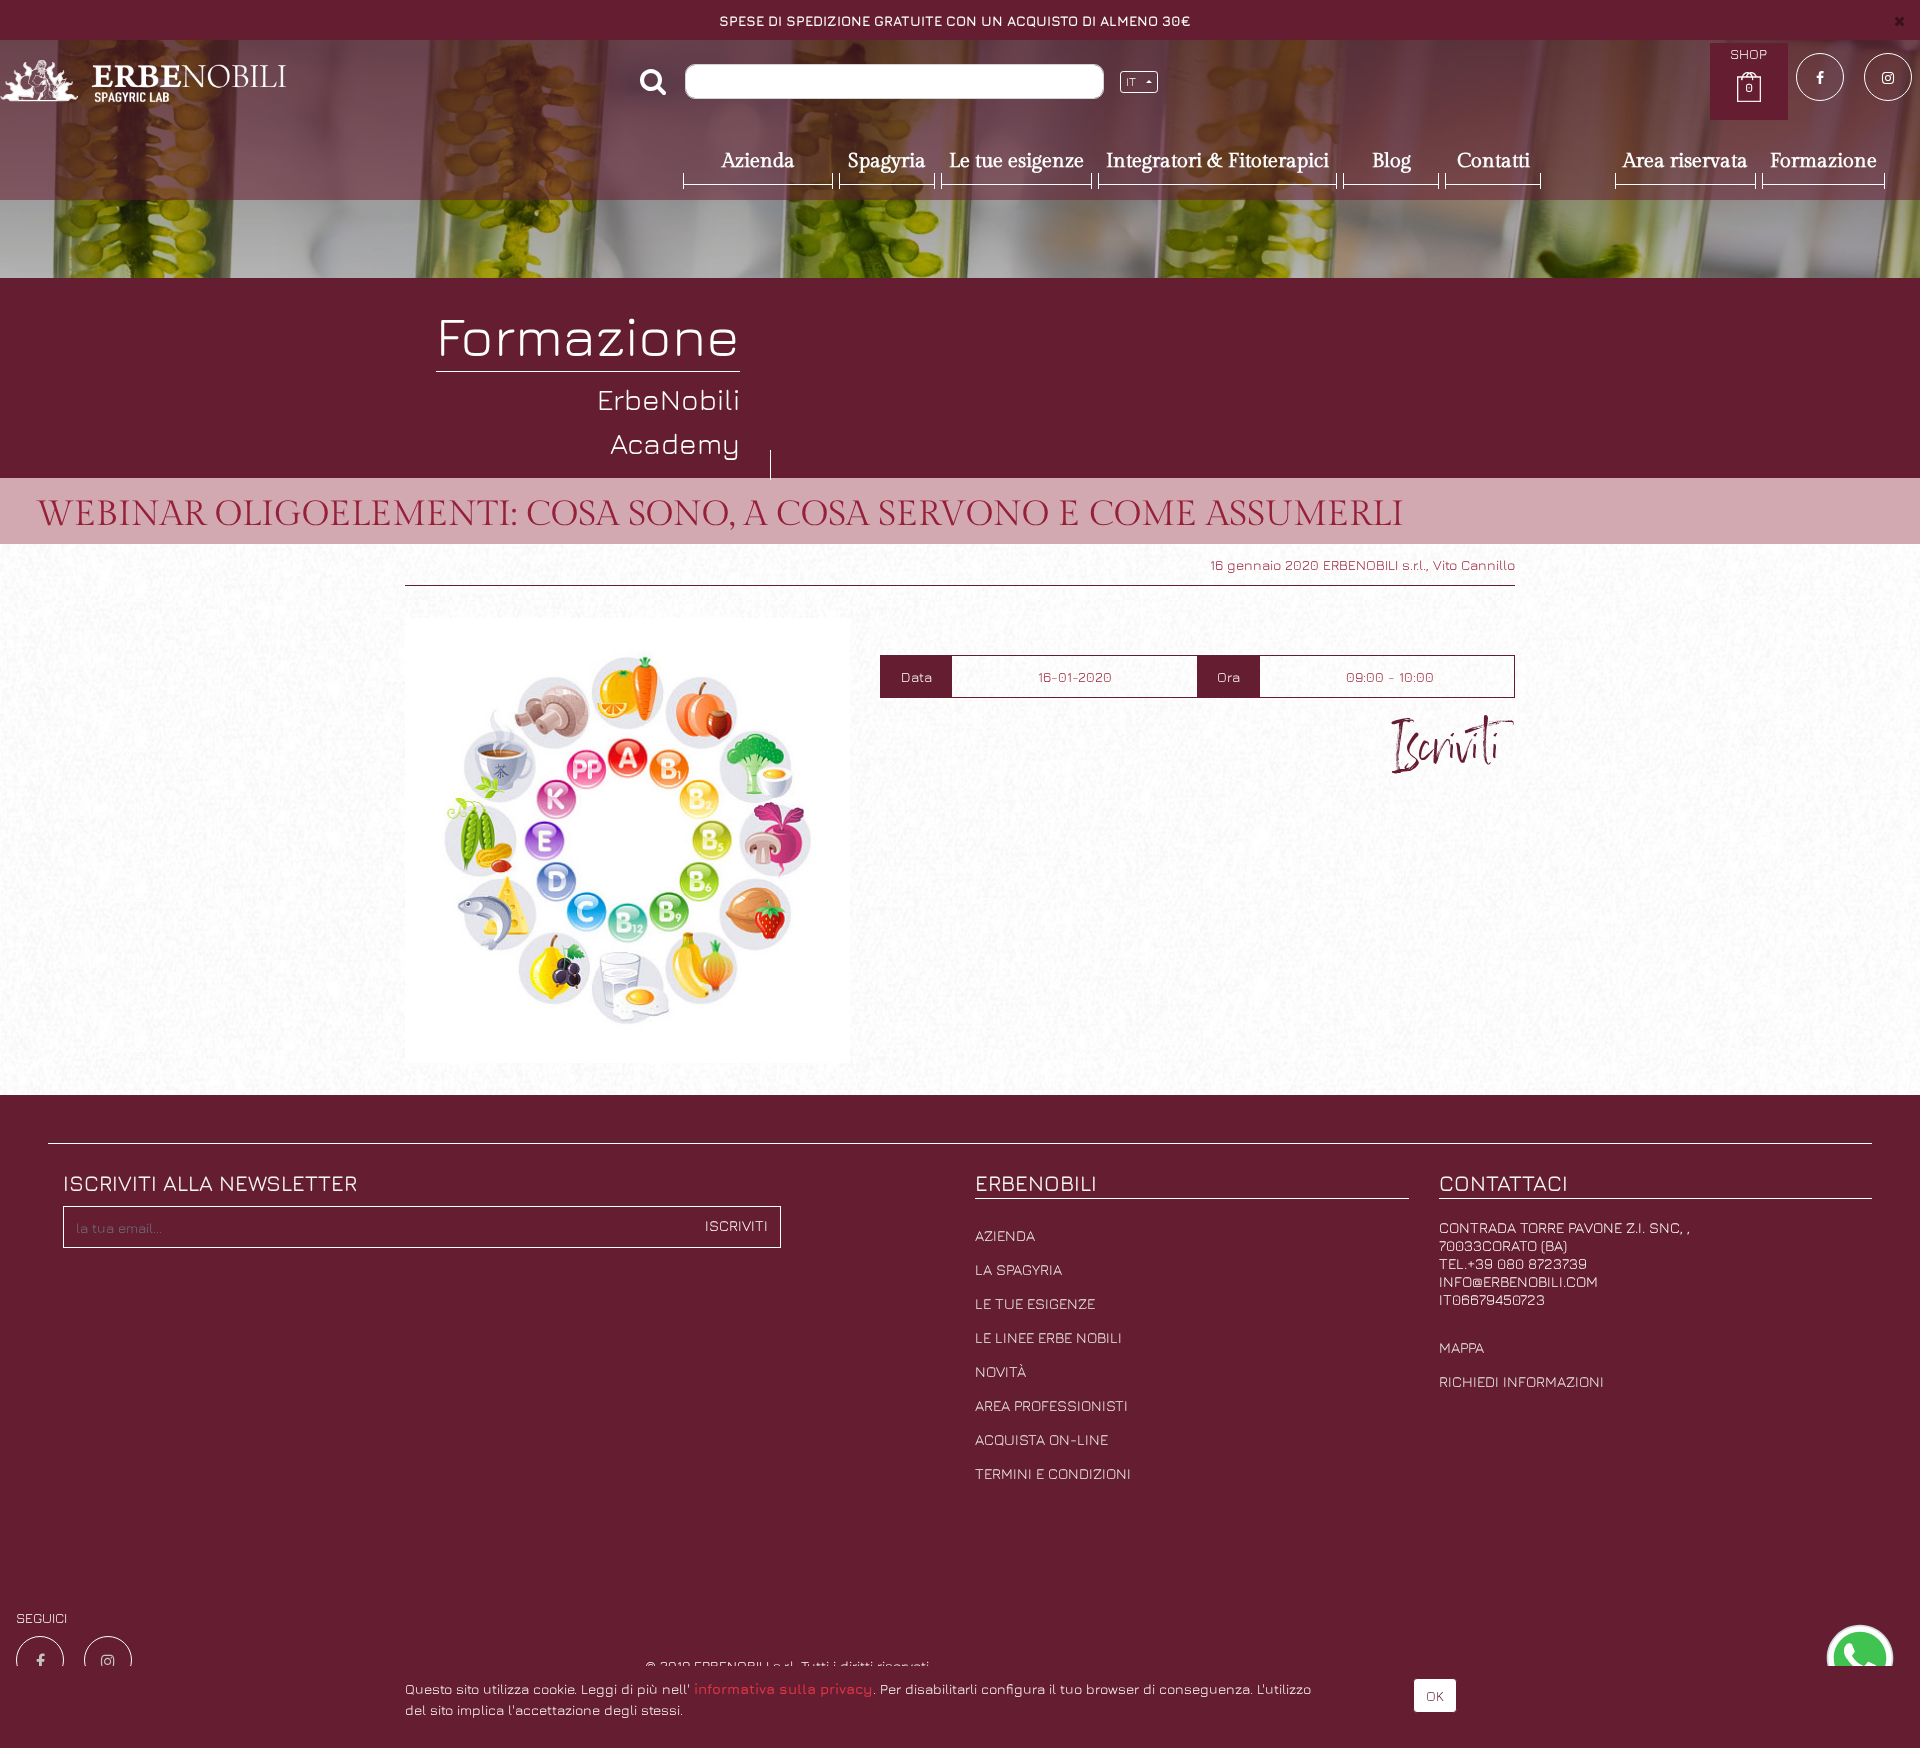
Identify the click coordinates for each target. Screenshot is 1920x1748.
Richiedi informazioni (1521, 1381)
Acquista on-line (1041, 1439)
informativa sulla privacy (783, 1688)
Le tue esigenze (1035, 1303)
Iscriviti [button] (736, 1225)
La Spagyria (1018, 1269)
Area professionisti (1051, 1405)
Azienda (1005, 1235)
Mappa (1461, 1347)
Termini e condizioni (1053, 1473)
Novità (1000, 1371)
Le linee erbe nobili (1048, 1337)
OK (1435, 1695)
